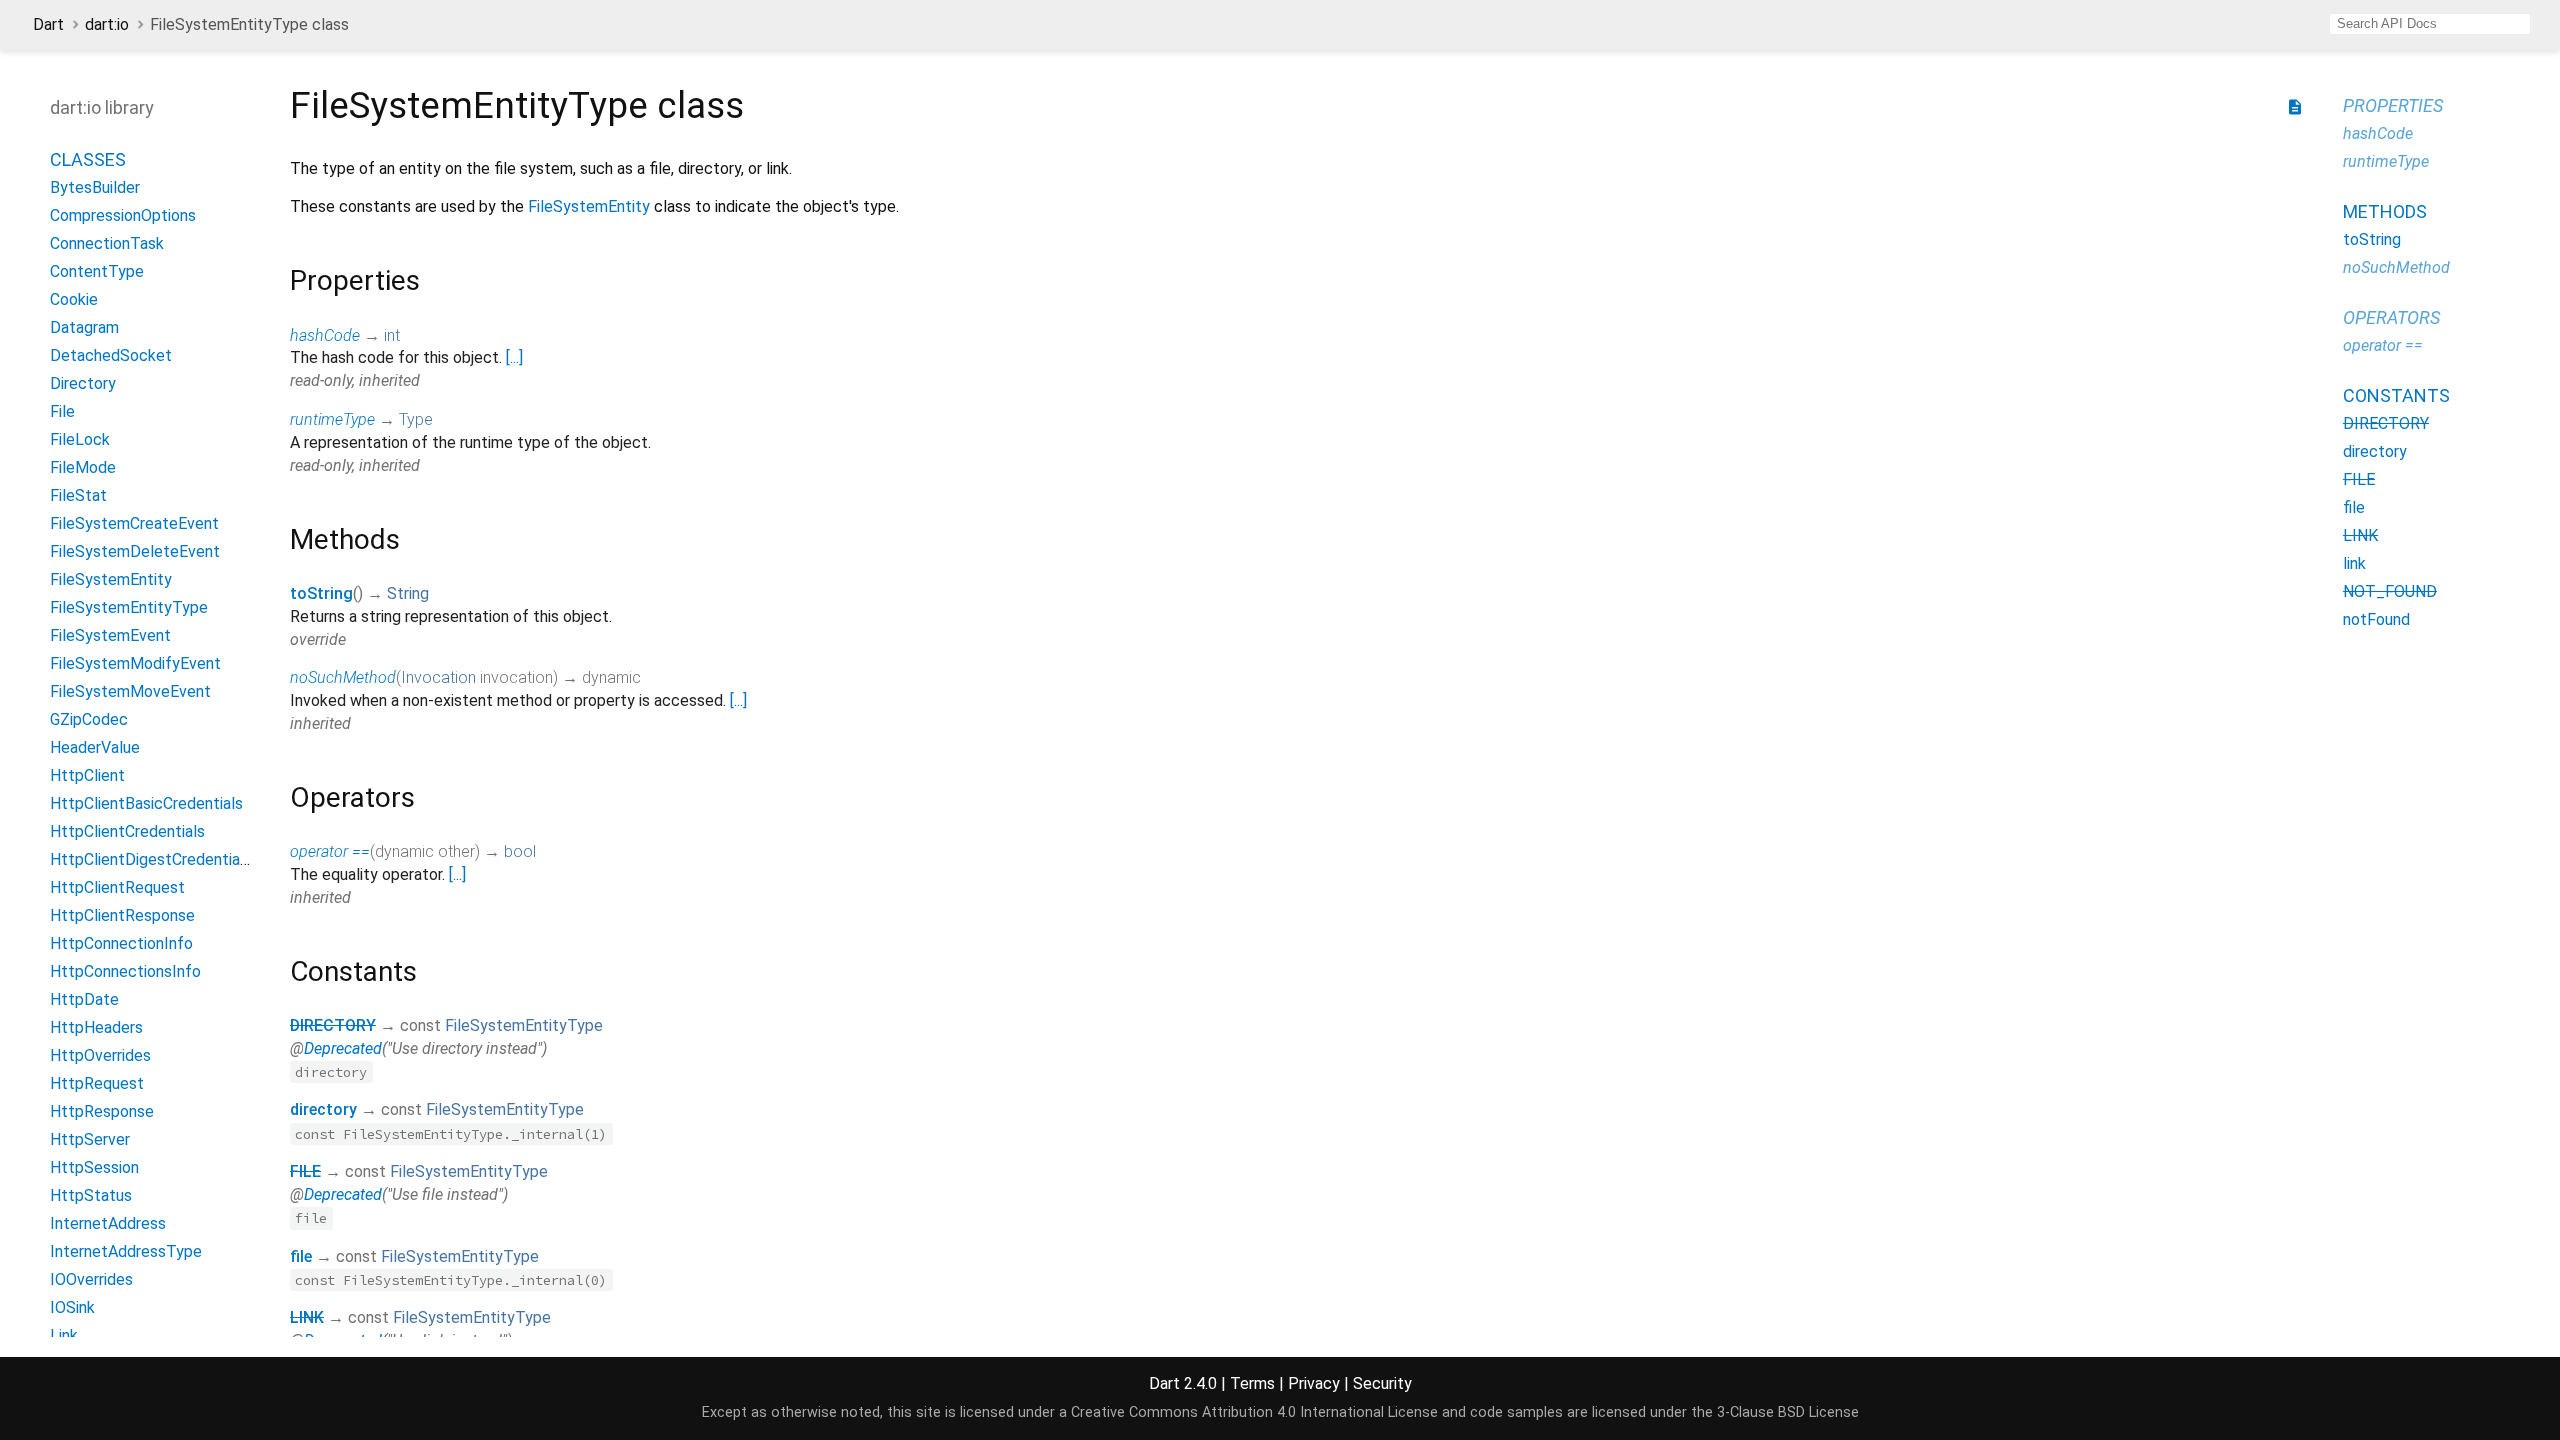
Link (64, 1335)
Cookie (74, 299)
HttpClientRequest (117, 887)
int (392, 335)
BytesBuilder (95, 187)
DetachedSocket (111, 355)
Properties (2393, 105)
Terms (1252, 1383)
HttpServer (90, 1139)
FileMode (83, 467)
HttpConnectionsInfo (125, 971)
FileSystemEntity (111, 579)
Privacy (1314, 1383)
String (408, 593)
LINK (307, 1317)
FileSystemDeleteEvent (135, 551)
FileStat (78, 495)
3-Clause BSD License (1788, 1412)
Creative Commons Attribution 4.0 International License (1254, 1412)
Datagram (84, 327)
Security (1382, 1383)
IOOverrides (91, 1279)
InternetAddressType (126, 1251)
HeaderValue (95, 747)
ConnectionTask (107, 243)
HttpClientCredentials (127, 831)
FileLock (80, 439)
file (301, 1256)
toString (321, 593)
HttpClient (87, 775)
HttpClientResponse (122, 915)
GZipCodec (89, 719)
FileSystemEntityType (129, 607)
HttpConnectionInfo (121, 943)
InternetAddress (108, 1223)
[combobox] (2430, 24)
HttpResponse (102, 1111)
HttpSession (94, 1167)
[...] (514, 357)
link (2354, 563)
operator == (330, 851)
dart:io (107, 24)
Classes (88, 159)
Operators (2391, 317)
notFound (2376, 619)
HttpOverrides (100, 1055)
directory (323, 1109)
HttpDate (84, 999)
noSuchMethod (343, 677)
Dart (48, 24)
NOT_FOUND (2390, 591)
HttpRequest (97, 1083)
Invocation (438, 677)
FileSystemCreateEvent (134, 523)
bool (520, 851)
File (62, 411)
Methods (2385, 211)
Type (416, 419)
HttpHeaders (96, 1027)
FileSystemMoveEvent (130, 691)
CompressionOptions (123, 215)
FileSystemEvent (110, 635)
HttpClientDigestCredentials (151, 859)
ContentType (97, 271)
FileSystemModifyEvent (135, 663)
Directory (83, 383)
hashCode (325, 335)
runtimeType (332, 419)
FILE (305, 1171)
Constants (2396, 395)
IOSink (72, 1307)
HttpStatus (91, 1195)
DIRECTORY (333, 1025)
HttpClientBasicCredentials (146, 803)
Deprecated (343, 1048)
